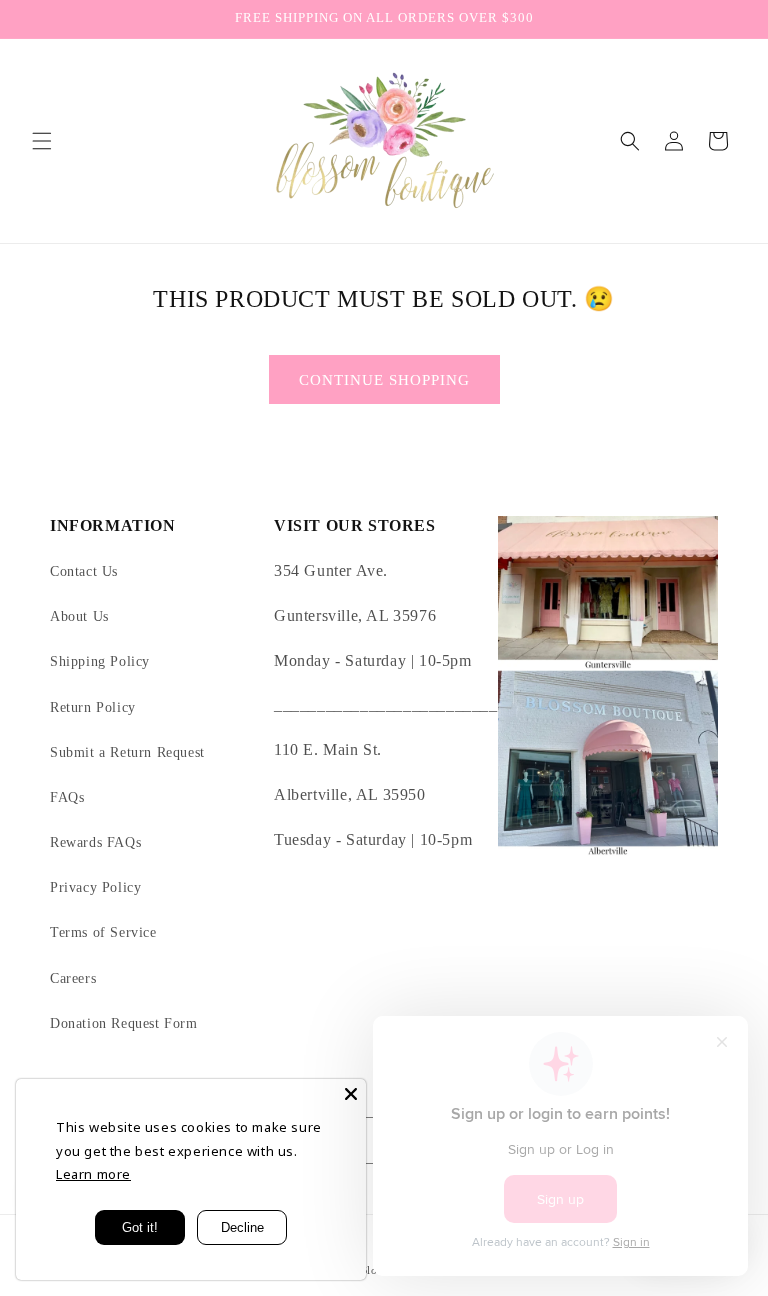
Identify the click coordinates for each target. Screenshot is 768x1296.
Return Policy (93, 707)
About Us (79, 616)
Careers (73, 978)
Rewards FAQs (95, 842)
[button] (42, 141)
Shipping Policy (100, 661)
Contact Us (84, 571)
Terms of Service (103, 932)
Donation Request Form (124, 1023)
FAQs (67, 797)
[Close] (351, 1094)
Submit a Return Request (127, 752)
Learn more (93, 1174)
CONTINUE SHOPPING (384, 380)
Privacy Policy (95, 887)
